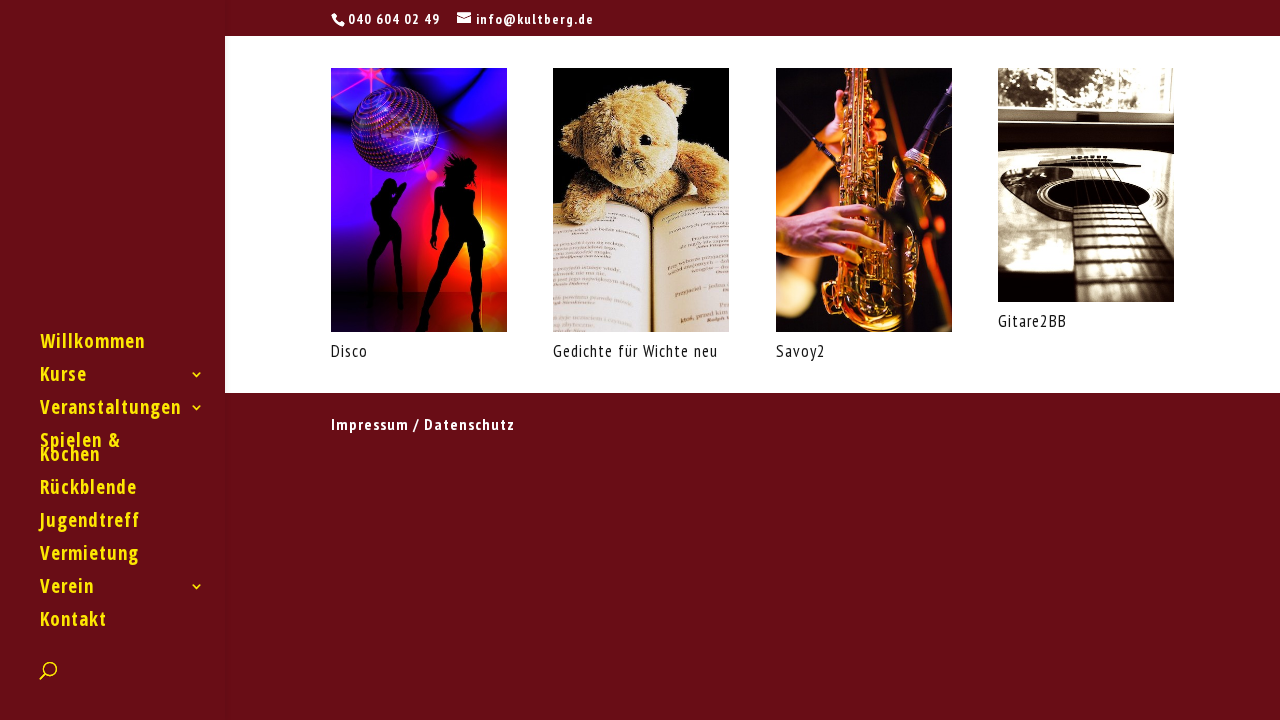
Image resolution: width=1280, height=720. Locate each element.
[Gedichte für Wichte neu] (641, 326)
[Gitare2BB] (1086, 296)
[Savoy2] (864, 326)
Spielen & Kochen (80, 450)
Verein (67, 589)
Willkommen (92, 344)
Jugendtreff (90, 523)
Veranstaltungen (110, 410)
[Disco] (419, 326)
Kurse (63, 377)
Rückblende (88, 490)
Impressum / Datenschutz (423, 424)
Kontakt (73, 622)
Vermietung (89, 556)
